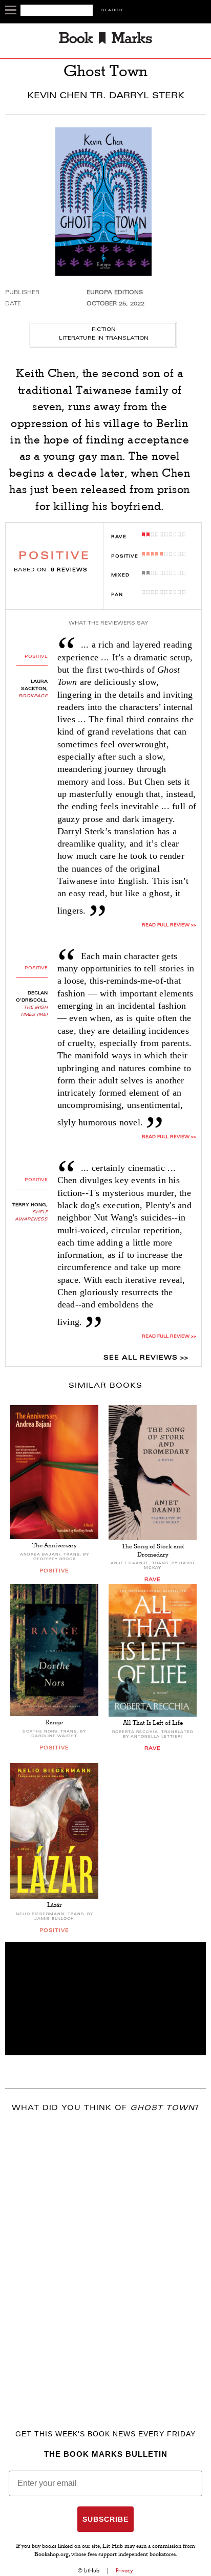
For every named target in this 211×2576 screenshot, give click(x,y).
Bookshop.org (51, 2555)
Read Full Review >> (169, 925)
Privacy (124, 2570)
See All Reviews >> (146, 1358)
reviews (69, 570)
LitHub (92, 2570)
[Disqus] (105, 2256)
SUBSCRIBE (105, 2519)
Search (112, 10)
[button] (105, 1999)
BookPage (33, 696)
